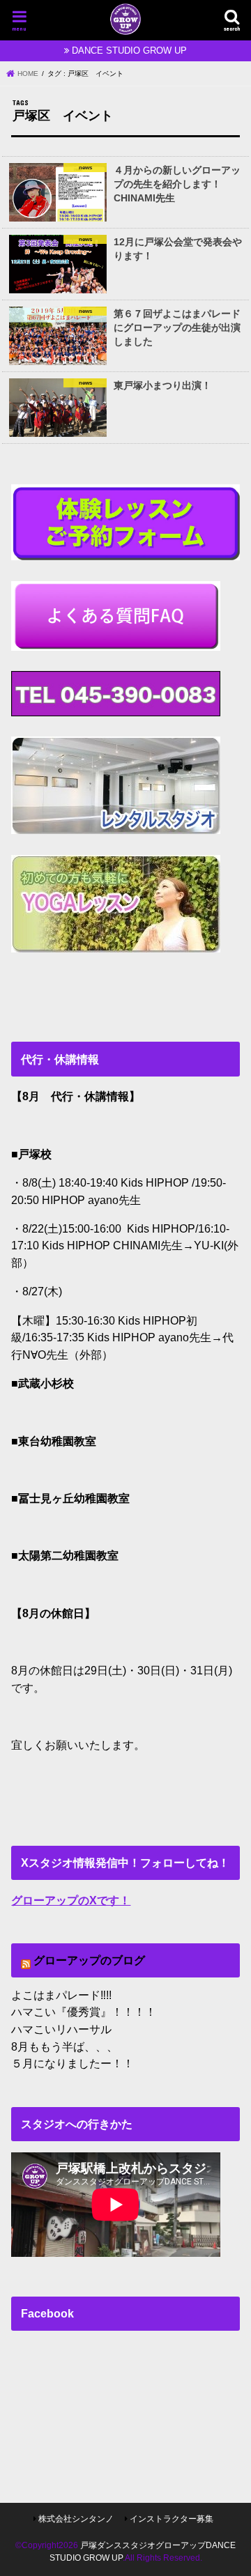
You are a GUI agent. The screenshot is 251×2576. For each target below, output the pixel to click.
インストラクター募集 (172, 2519)
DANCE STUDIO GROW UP (129, 51)
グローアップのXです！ (71, 1900)
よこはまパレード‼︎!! (61, 1995)
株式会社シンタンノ (76, 2519)
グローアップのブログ (89, 1960)
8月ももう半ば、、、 (64, 2046)
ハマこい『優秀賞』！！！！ (84, 2012)
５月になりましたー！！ (73, 2063)
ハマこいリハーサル (61, 2029)
